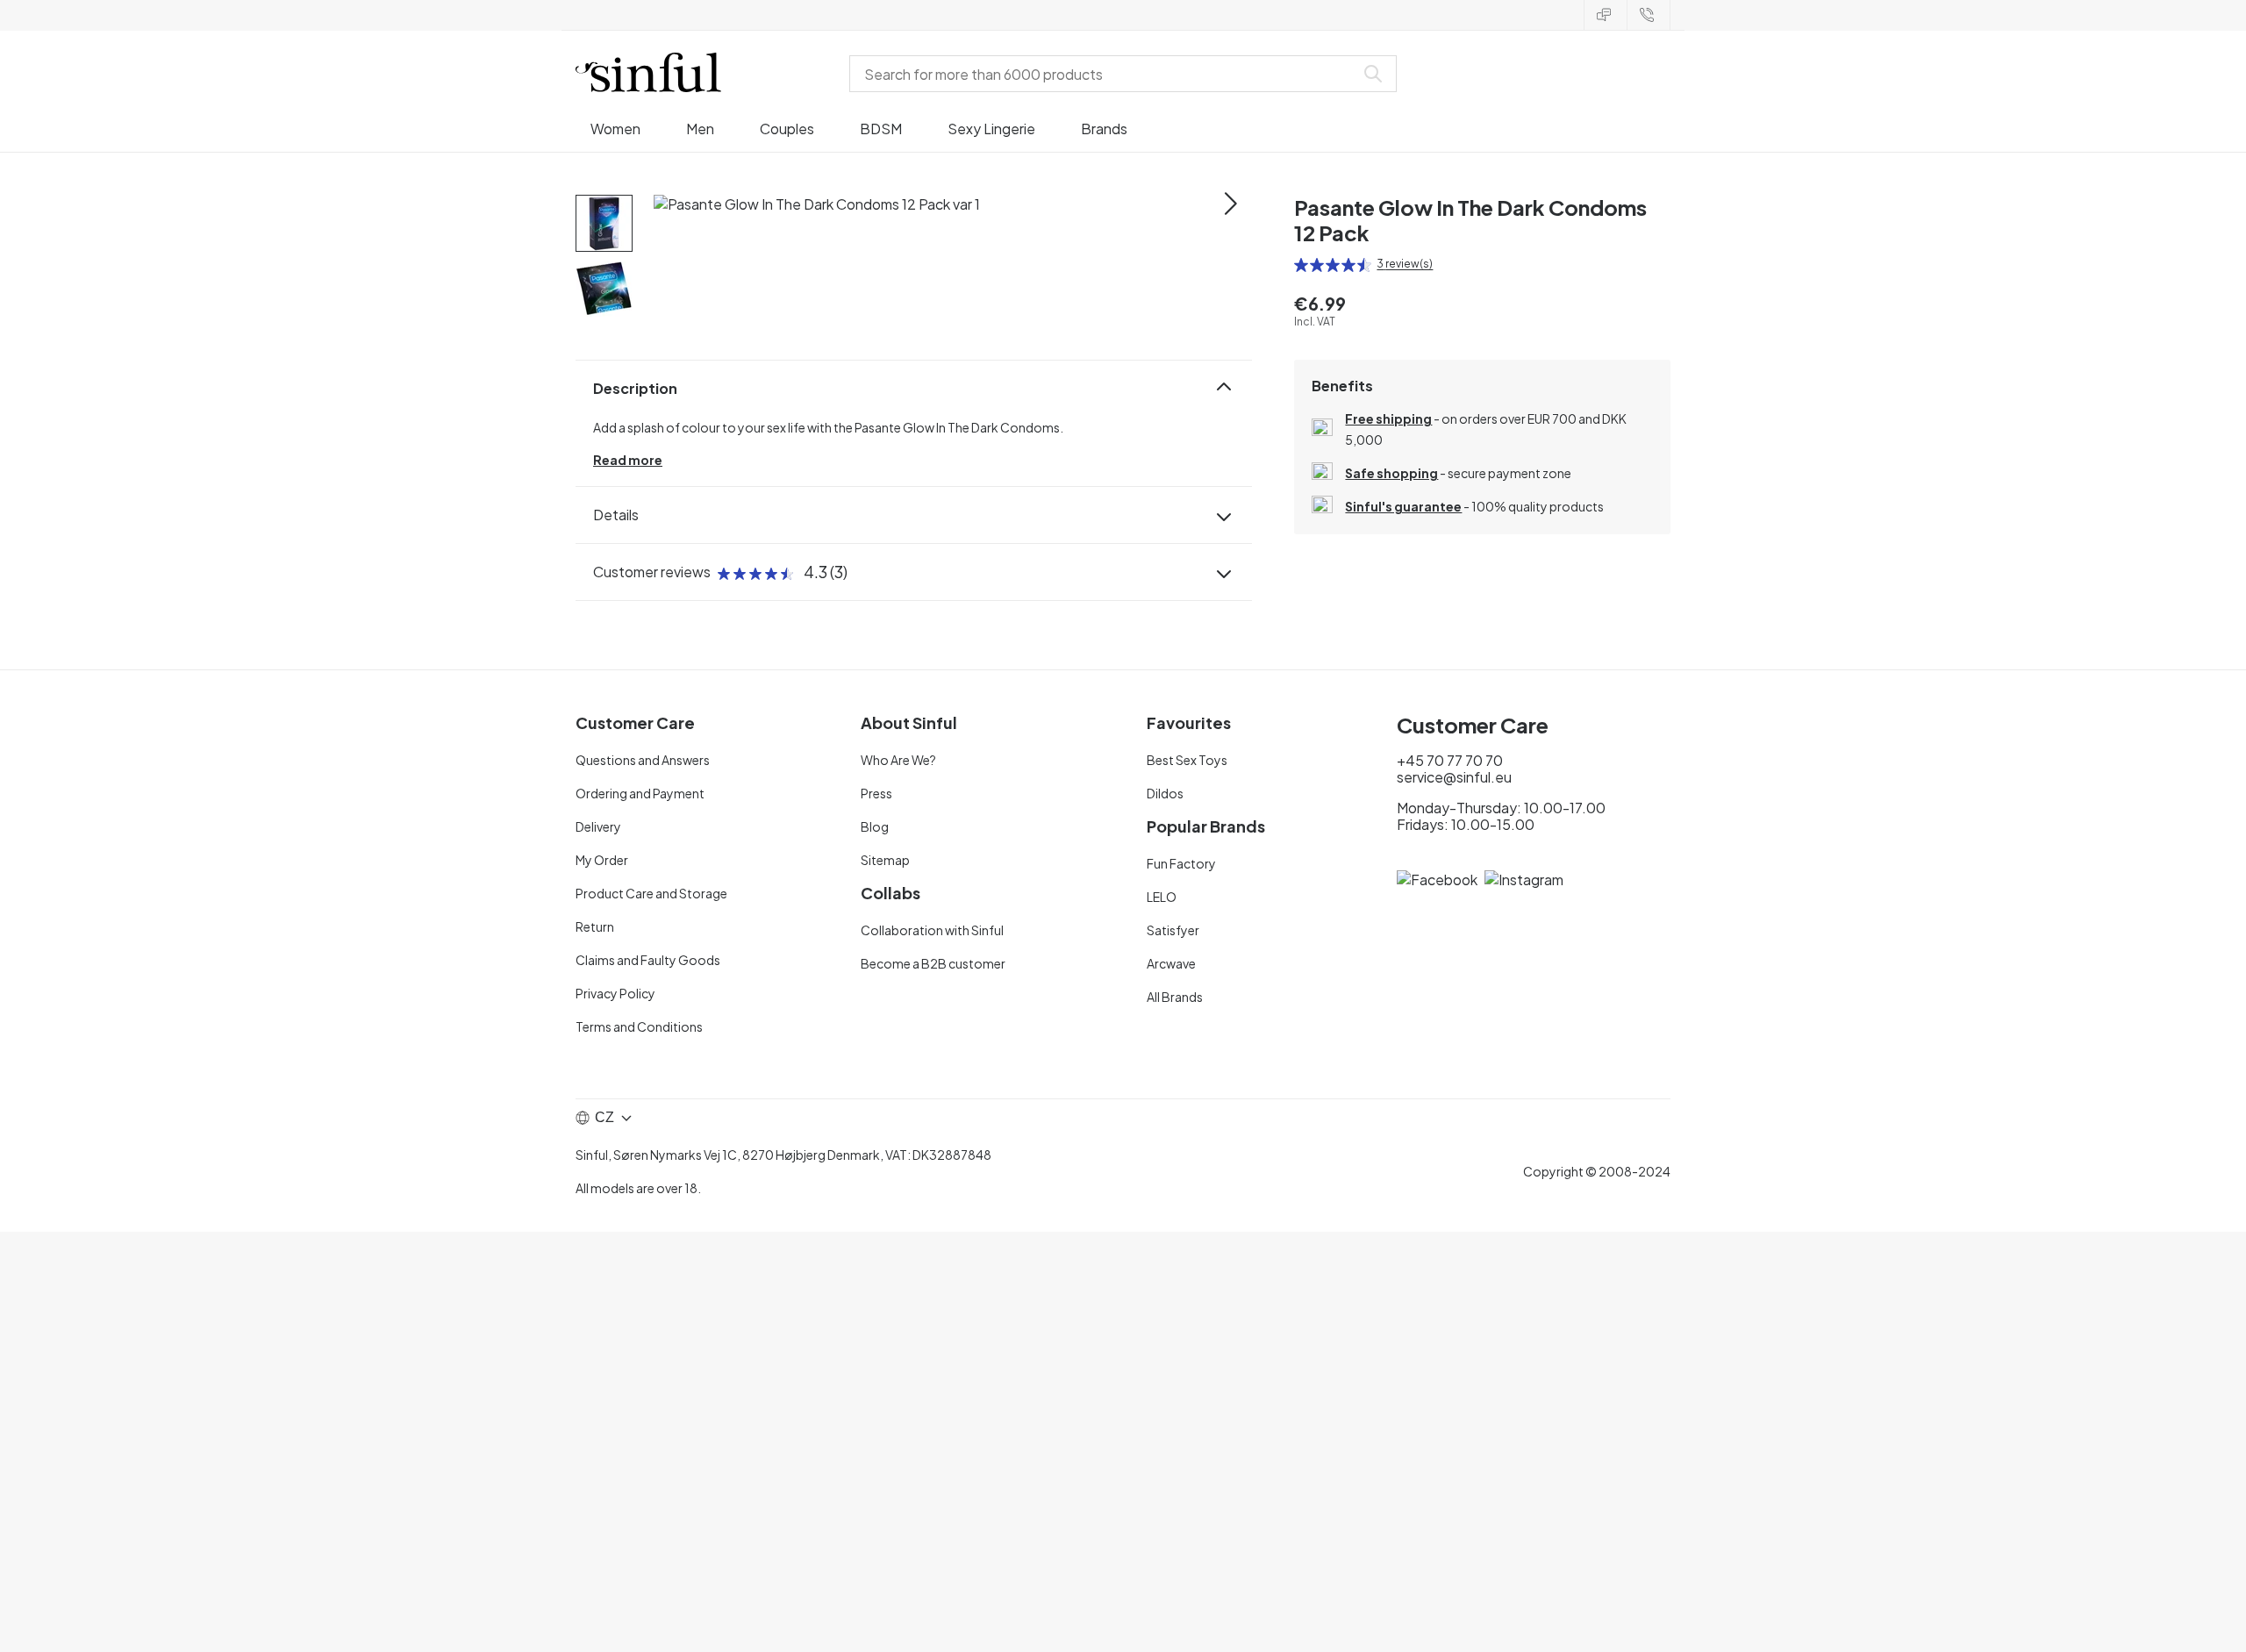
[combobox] (1105, 74)
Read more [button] (628, 460)
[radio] (1301, 265)
